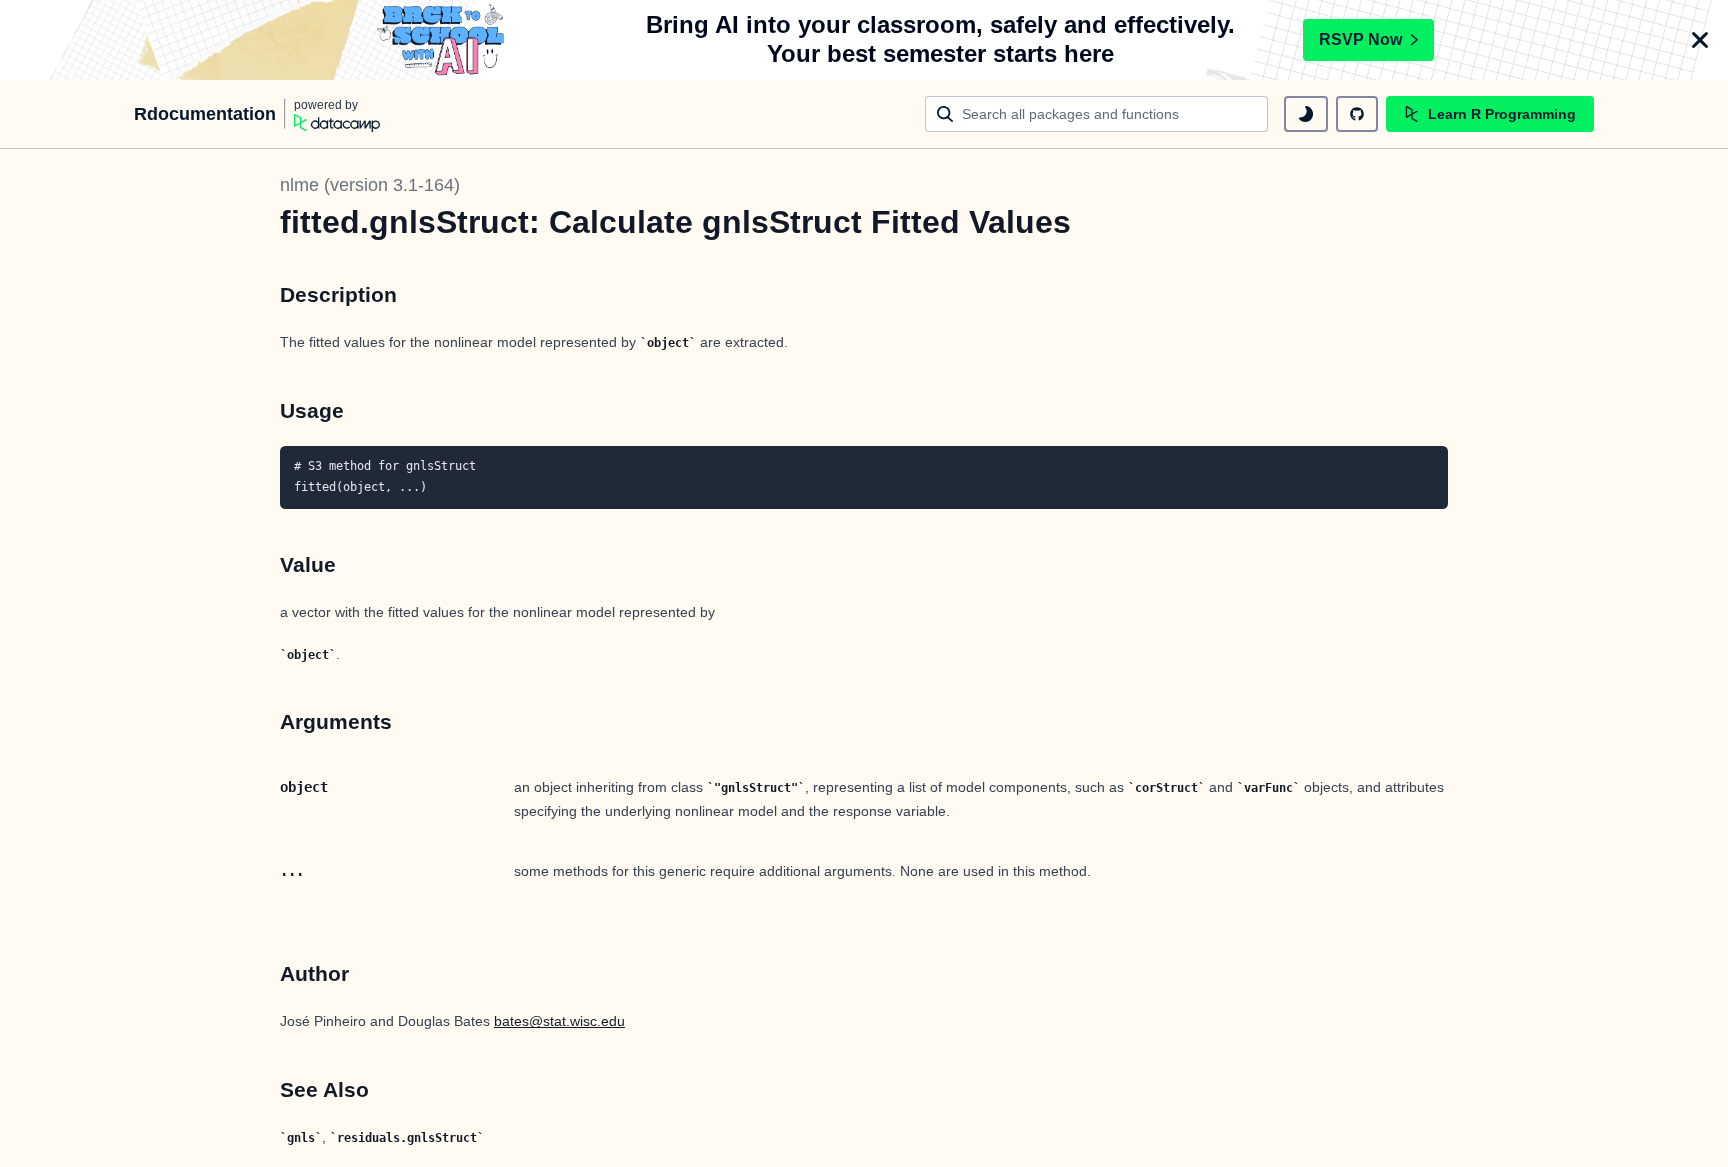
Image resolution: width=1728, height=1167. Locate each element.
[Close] (1700, 40)
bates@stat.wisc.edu (559, 1021)
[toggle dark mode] (1306, 114)
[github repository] (1357, 114)
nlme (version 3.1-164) (370, 185)
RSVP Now (1360, 39)
